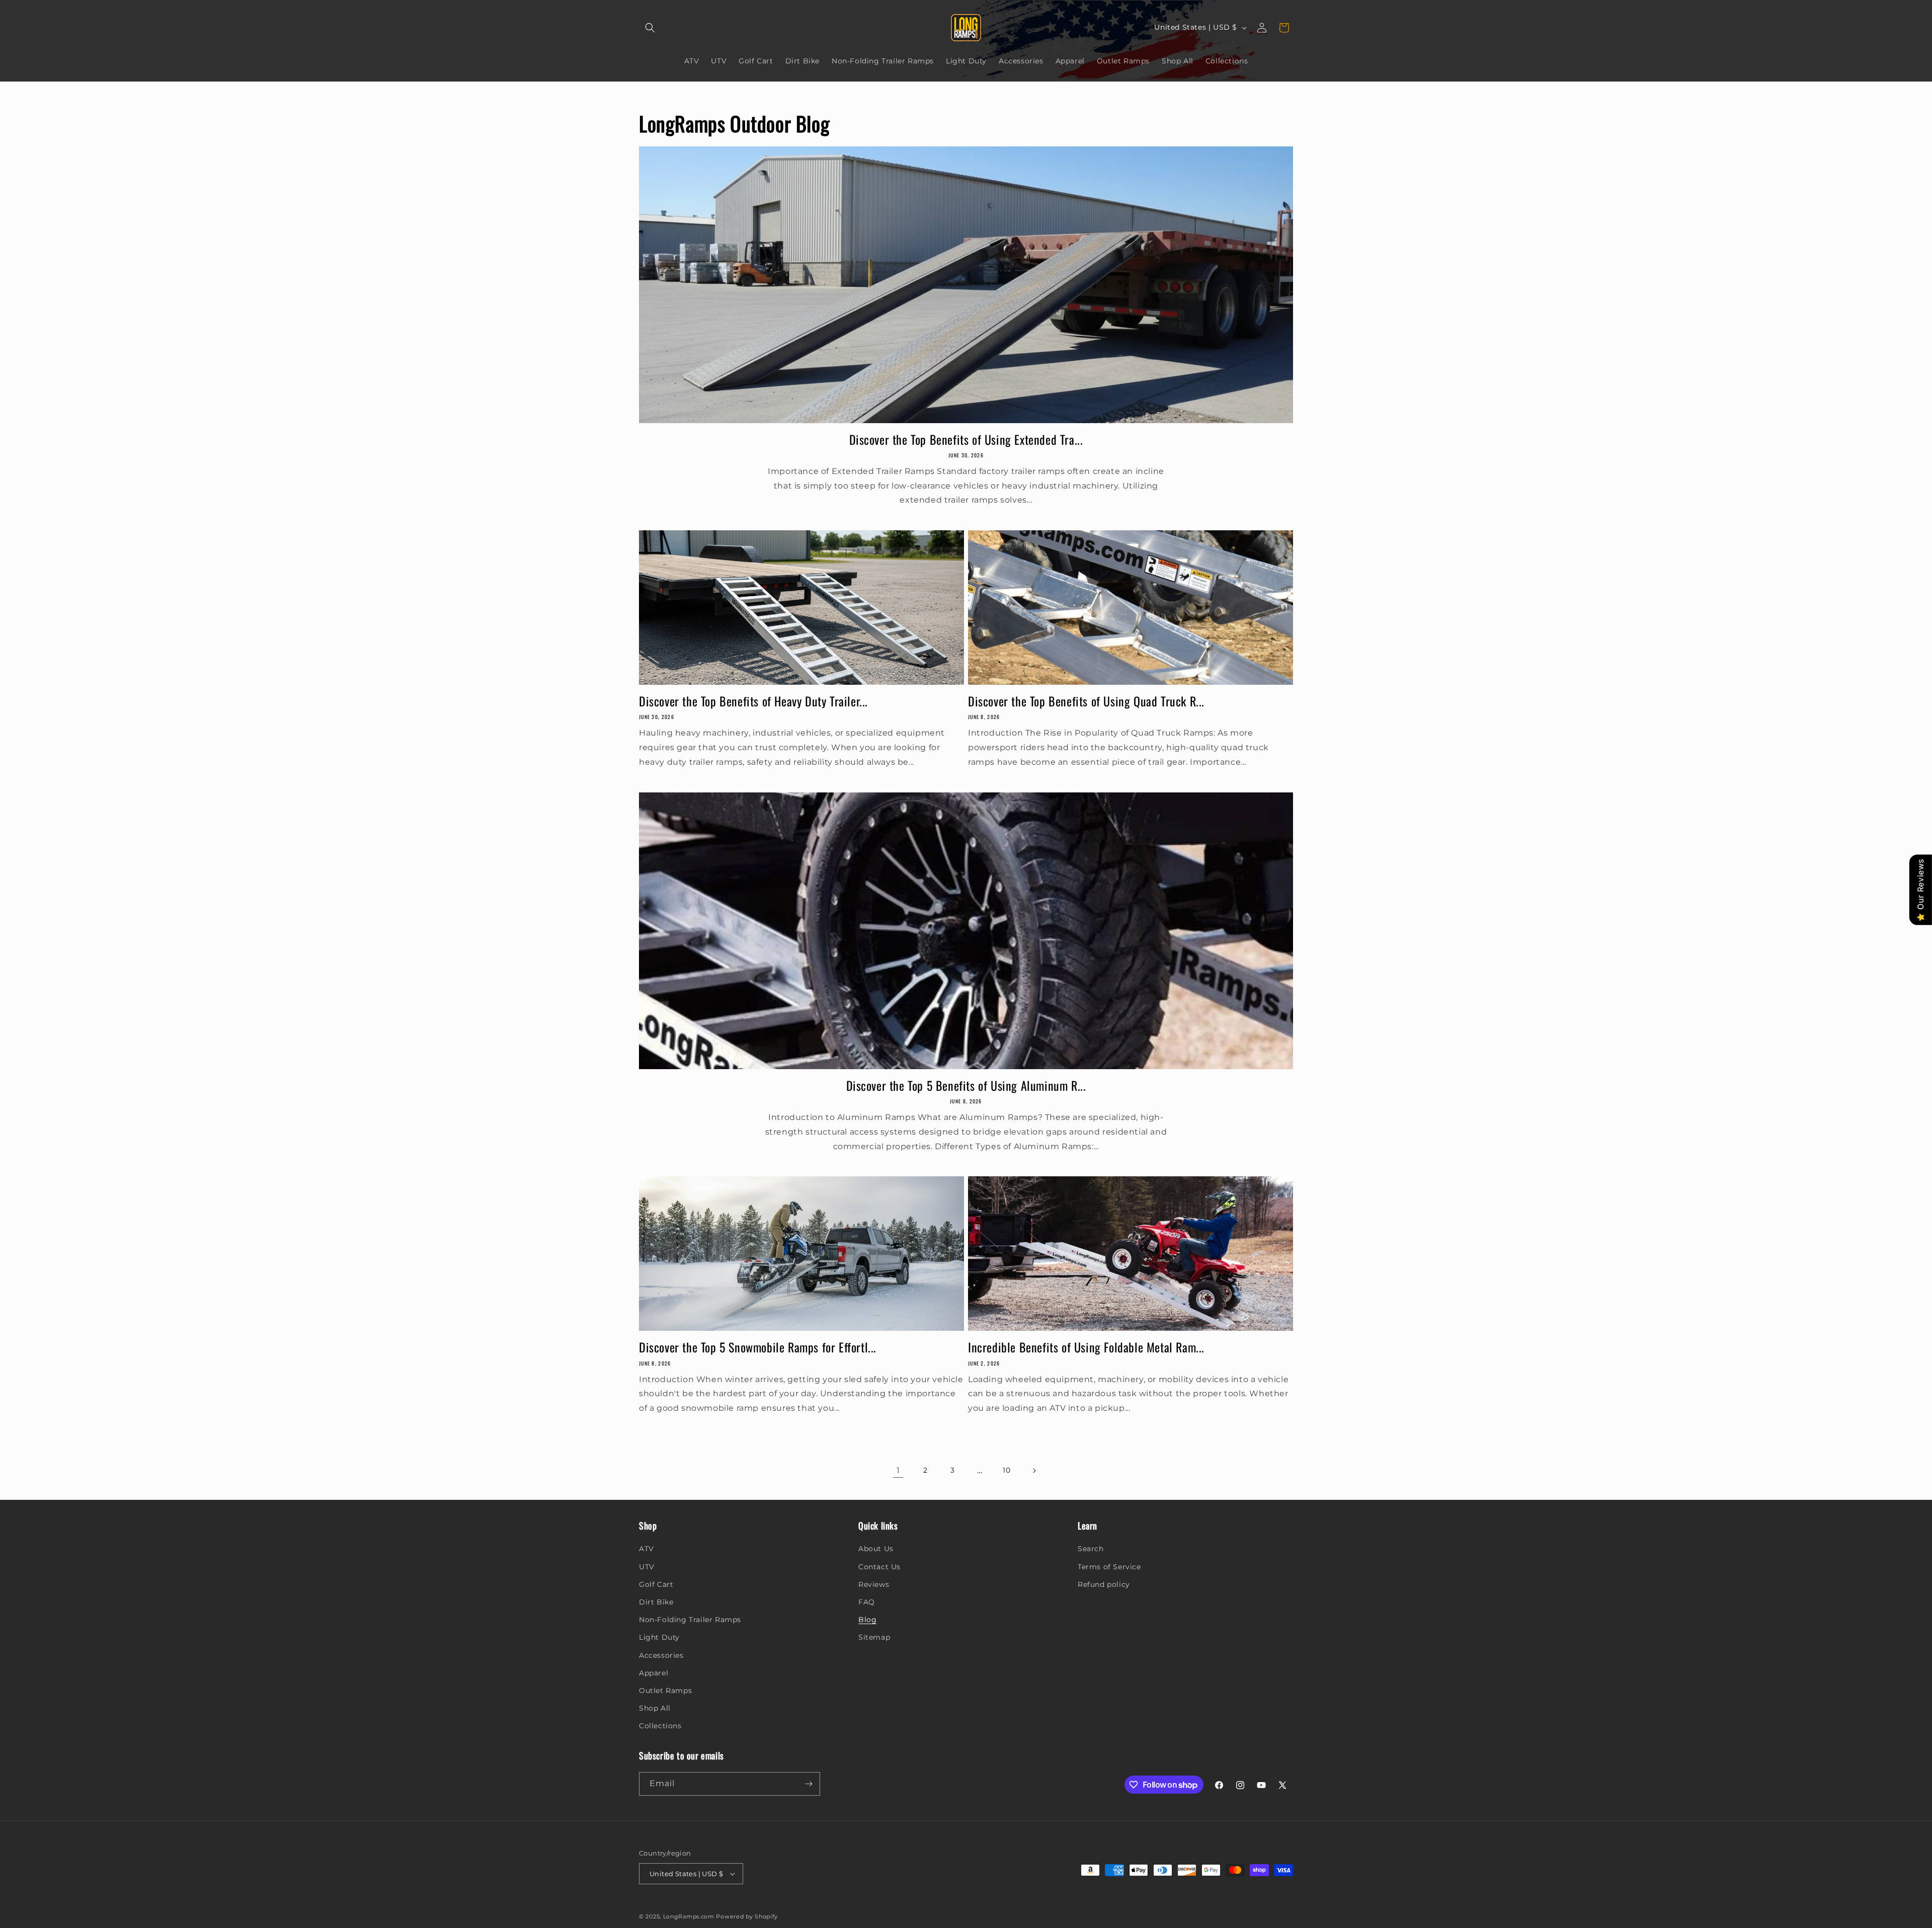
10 (1007, 1470)
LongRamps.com (689, 1916)
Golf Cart (656, 1584)
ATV (647, 1549)
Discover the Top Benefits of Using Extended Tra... (966, 439)
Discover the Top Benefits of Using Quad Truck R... (1086, 701)
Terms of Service (1109, 1567)
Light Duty (659, 1637)
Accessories (661, 1655)
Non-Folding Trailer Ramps (690, 1620)
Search (1091, 1549)
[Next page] (1034, 1471)
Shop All (655, 1708)
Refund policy (1104, 1584)
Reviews (874, 1584)
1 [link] (898, 1470)
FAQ (867, 1602)
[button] (650, 28)
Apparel (654, 1673)
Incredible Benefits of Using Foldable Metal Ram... (1086, 1347)
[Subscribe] (809, 1784)
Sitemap (874, 1637)
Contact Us (879, 1567)
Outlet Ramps (665, 1691)
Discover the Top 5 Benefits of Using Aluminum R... (966, 1086)
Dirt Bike (656, 1602)
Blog (867, 1620)
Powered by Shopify (747, 1916)
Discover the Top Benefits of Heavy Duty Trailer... (753, 701)
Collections (660, 1726)
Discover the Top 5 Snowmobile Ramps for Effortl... (758, 1347)
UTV (647, 1567)
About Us (876, 1549)
